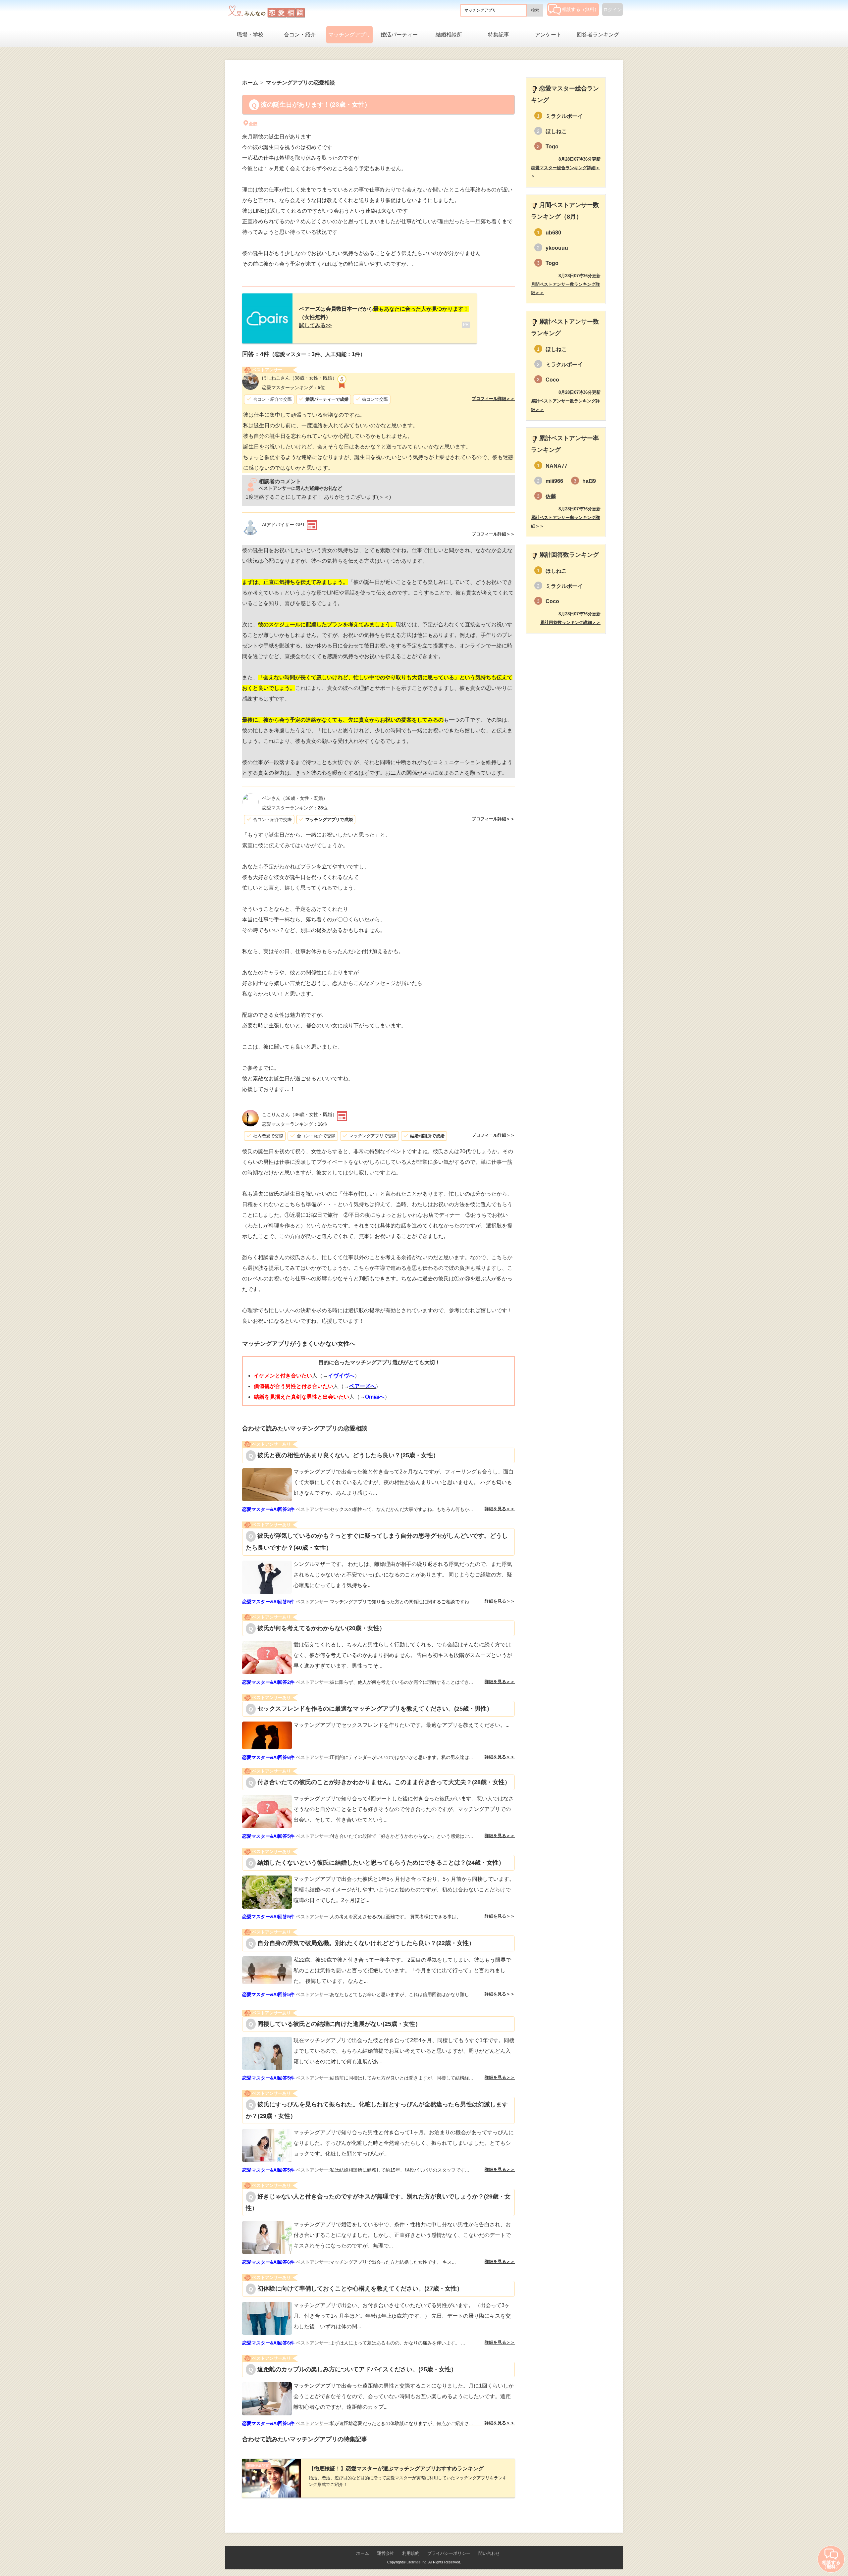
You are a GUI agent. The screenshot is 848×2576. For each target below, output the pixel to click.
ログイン (612, 10)
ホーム (363, 2553)
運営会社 (386, 2553)
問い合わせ (489, 2553)
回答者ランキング (598, 35)
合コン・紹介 (300, 35)
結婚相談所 (449, 35)
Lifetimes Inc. (417, 2562)
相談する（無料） (580, 9)
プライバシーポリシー (449, 2553)
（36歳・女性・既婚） (295, 798)
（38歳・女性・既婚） (299, 378)
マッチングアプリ (349, 35)
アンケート (548, 35)
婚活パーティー (399, 35)
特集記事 (499, 35)
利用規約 (411, 2553)
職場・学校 (250, 35)
